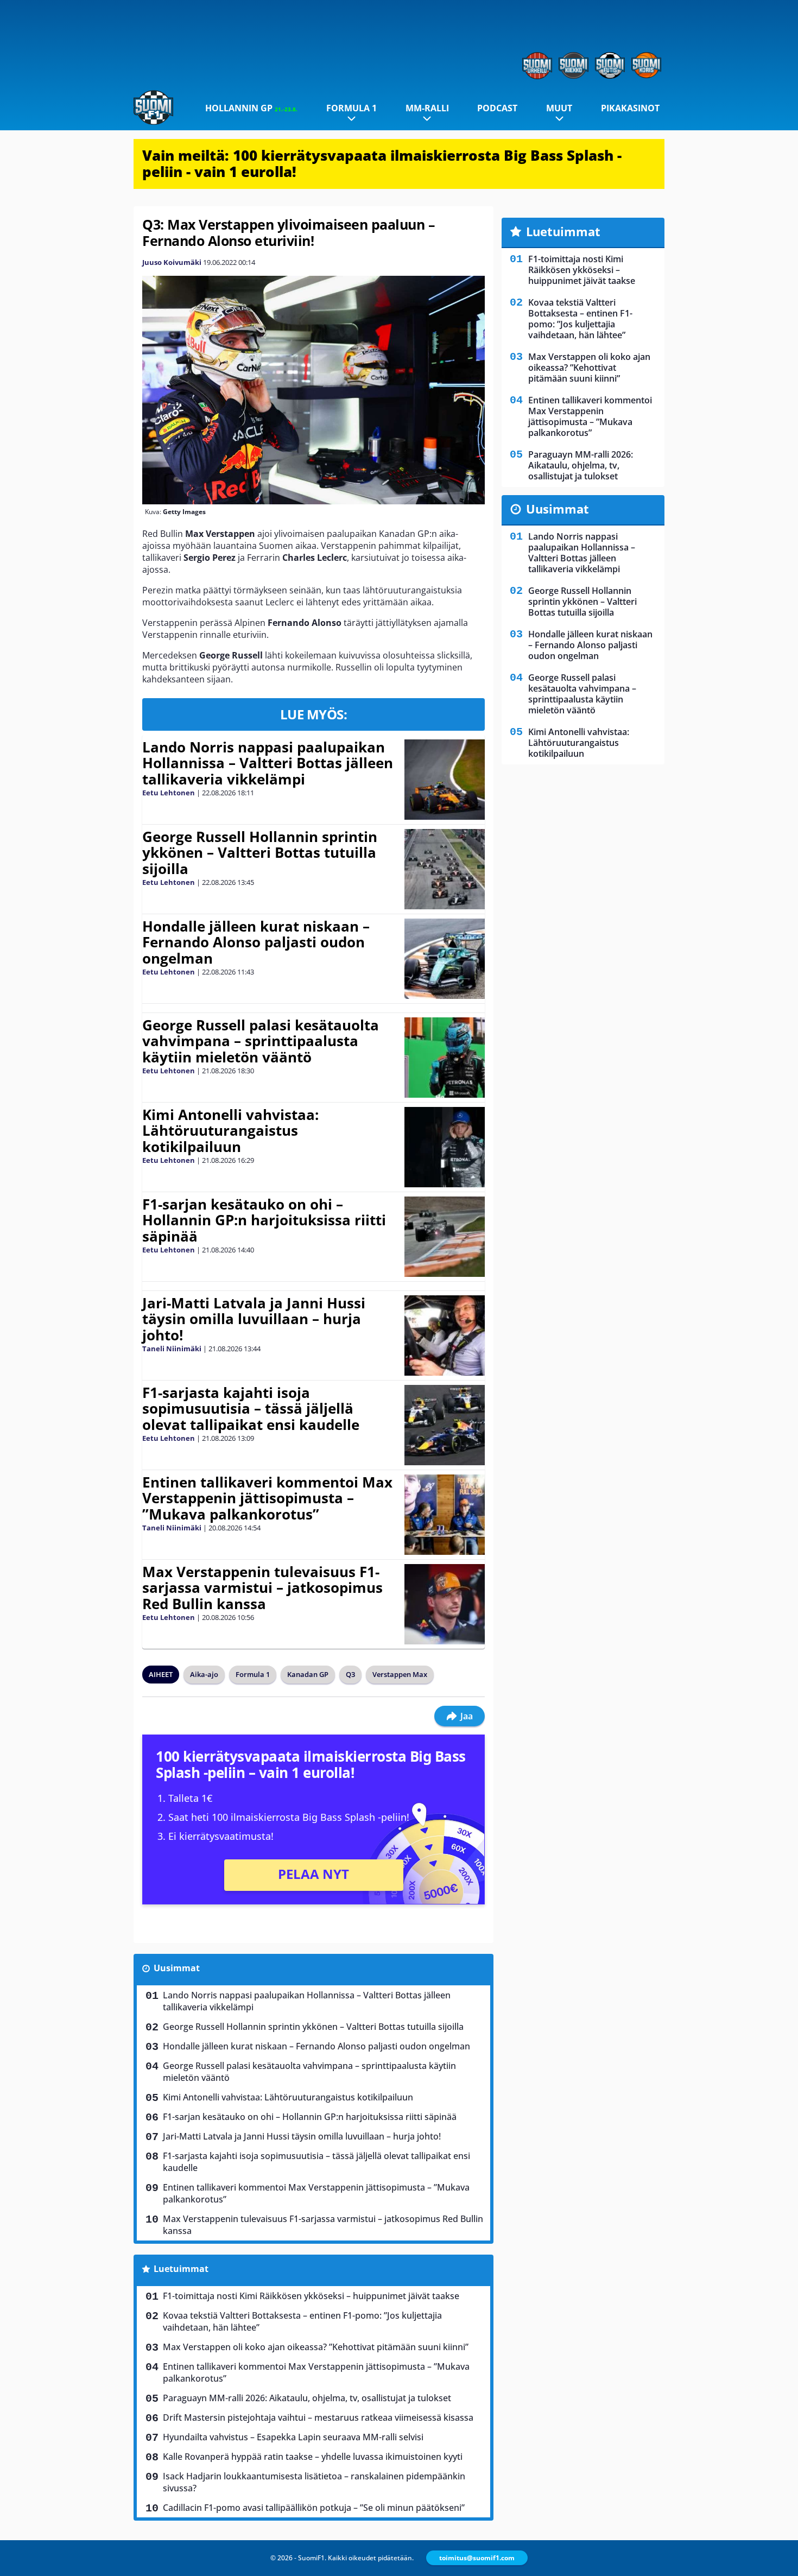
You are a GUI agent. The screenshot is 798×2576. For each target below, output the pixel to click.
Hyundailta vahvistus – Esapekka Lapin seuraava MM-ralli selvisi (293, 2437)
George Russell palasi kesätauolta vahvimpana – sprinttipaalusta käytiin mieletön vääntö (261, 1041)
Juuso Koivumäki (172, 262)
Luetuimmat (181, 2269)
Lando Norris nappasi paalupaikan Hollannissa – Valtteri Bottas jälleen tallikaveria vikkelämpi (268, 763)
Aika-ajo (204, 1674)
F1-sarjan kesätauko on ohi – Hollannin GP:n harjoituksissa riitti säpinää (264, 1220)
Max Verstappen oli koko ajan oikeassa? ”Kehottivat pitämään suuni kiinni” (316, 2347)
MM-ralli (427, 108)
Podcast (497, 108)
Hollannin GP (251, 108)
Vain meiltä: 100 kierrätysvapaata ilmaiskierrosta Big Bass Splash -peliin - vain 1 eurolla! (382, 163)
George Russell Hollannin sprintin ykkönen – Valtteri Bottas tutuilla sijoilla (260, 853)
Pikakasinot (630, 108)
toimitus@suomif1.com (477, 2558)
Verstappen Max (400, 1674)
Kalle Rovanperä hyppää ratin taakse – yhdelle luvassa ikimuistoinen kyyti (313, 2457)
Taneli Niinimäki (172, 1349)
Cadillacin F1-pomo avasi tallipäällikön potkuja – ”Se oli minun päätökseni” (314, 2508)
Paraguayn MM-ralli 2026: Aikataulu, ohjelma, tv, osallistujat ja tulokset (307, 2398)
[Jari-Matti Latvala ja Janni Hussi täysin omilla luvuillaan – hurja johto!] (444, 1336)
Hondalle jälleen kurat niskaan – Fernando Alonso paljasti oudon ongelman (256, 942)
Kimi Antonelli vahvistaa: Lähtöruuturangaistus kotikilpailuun (230, 1131)
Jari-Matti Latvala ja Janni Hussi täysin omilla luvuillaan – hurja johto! (254, 1319)
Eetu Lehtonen (169, 793)
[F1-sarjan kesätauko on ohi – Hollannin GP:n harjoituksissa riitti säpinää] (444, 1237)
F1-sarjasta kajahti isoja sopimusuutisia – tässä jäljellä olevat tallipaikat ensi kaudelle (251, 1409)
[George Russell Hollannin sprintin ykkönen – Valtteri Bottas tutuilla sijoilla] (444, 869)
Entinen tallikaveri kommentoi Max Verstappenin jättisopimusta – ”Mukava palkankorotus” (267, 1498)
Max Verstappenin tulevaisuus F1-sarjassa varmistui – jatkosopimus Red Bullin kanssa (262, 1588)
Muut (559, 108)
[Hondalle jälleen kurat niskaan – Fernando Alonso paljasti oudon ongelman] (444, 959)
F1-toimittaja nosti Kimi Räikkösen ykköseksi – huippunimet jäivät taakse (311, 2296)
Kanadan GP (308, 1674)
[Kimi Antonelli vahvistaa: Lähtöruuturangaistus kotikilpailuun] (444, 1147)
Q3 (350, 1674)
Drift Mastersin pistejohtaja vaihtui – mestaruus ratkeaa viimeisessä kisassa (318, 2417)
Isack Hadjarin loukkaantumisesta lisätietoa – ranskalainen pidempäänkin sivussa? (314, 2482)
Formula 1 (351, 108)
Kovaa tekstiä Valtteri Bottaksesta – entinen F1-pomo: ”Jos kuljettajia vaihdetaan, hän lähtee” (302, 2321)
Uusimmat (177, 1968)
